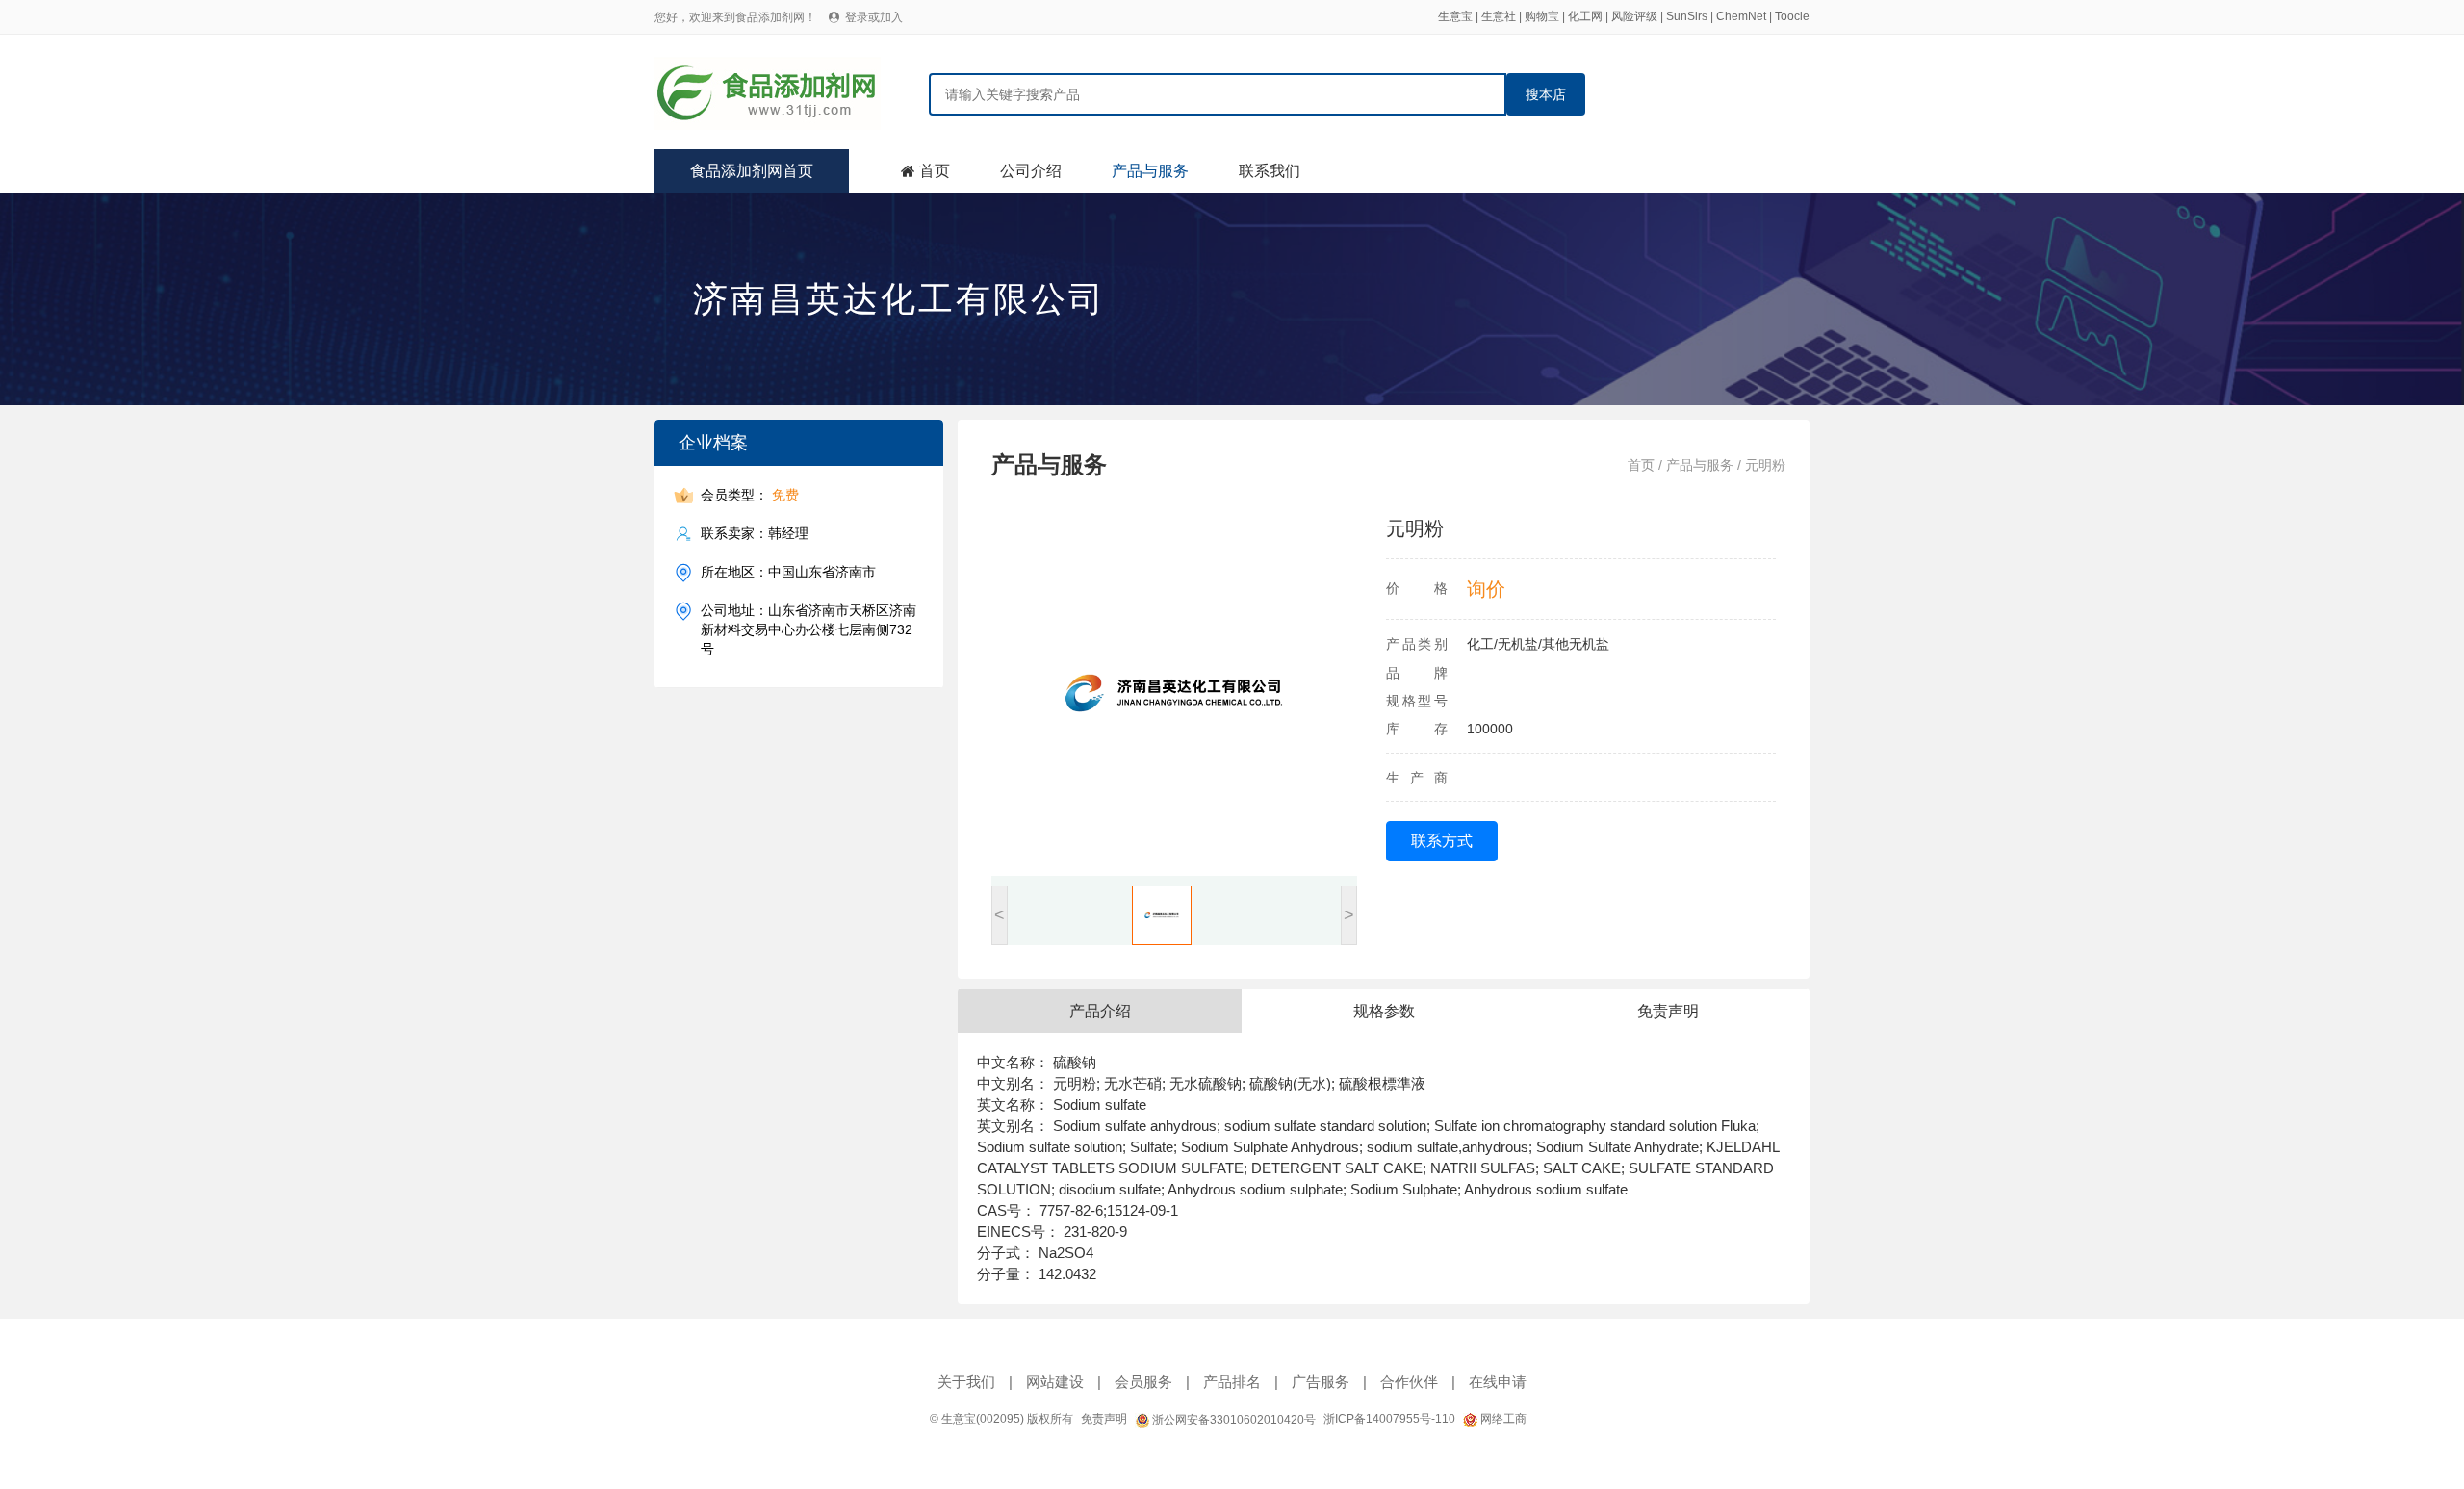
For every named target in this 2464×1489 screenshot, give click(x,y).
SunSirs (1687, 16)
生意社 (1499, 16)
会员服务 (1143, 1382)
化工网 (1585, 16)
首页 (935, 171)
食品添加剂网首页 (752, 171)
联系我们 (1270, 171)
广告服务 (1321, 1382)
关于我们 (966, 1382)
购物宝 (1542, 16)
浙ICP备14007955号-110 (1389, 1419)
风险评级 (1634, 16)
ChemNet (1741, 16)
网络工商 (1502, 1419)
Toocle (1792, 16)
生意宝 (1455, 16)
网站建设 (1055, 1382)
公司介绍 (1031, 171)
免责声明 (1104, 1419)
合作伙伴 (1409, 1382)
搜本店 (1546, 94)
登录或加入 (874, 17)
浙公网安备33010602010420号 (1232, 1420)
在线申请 (1498, 1382)
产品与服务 (1150, 171)
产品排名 (1232, 1382)
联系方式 (1442, 841)
